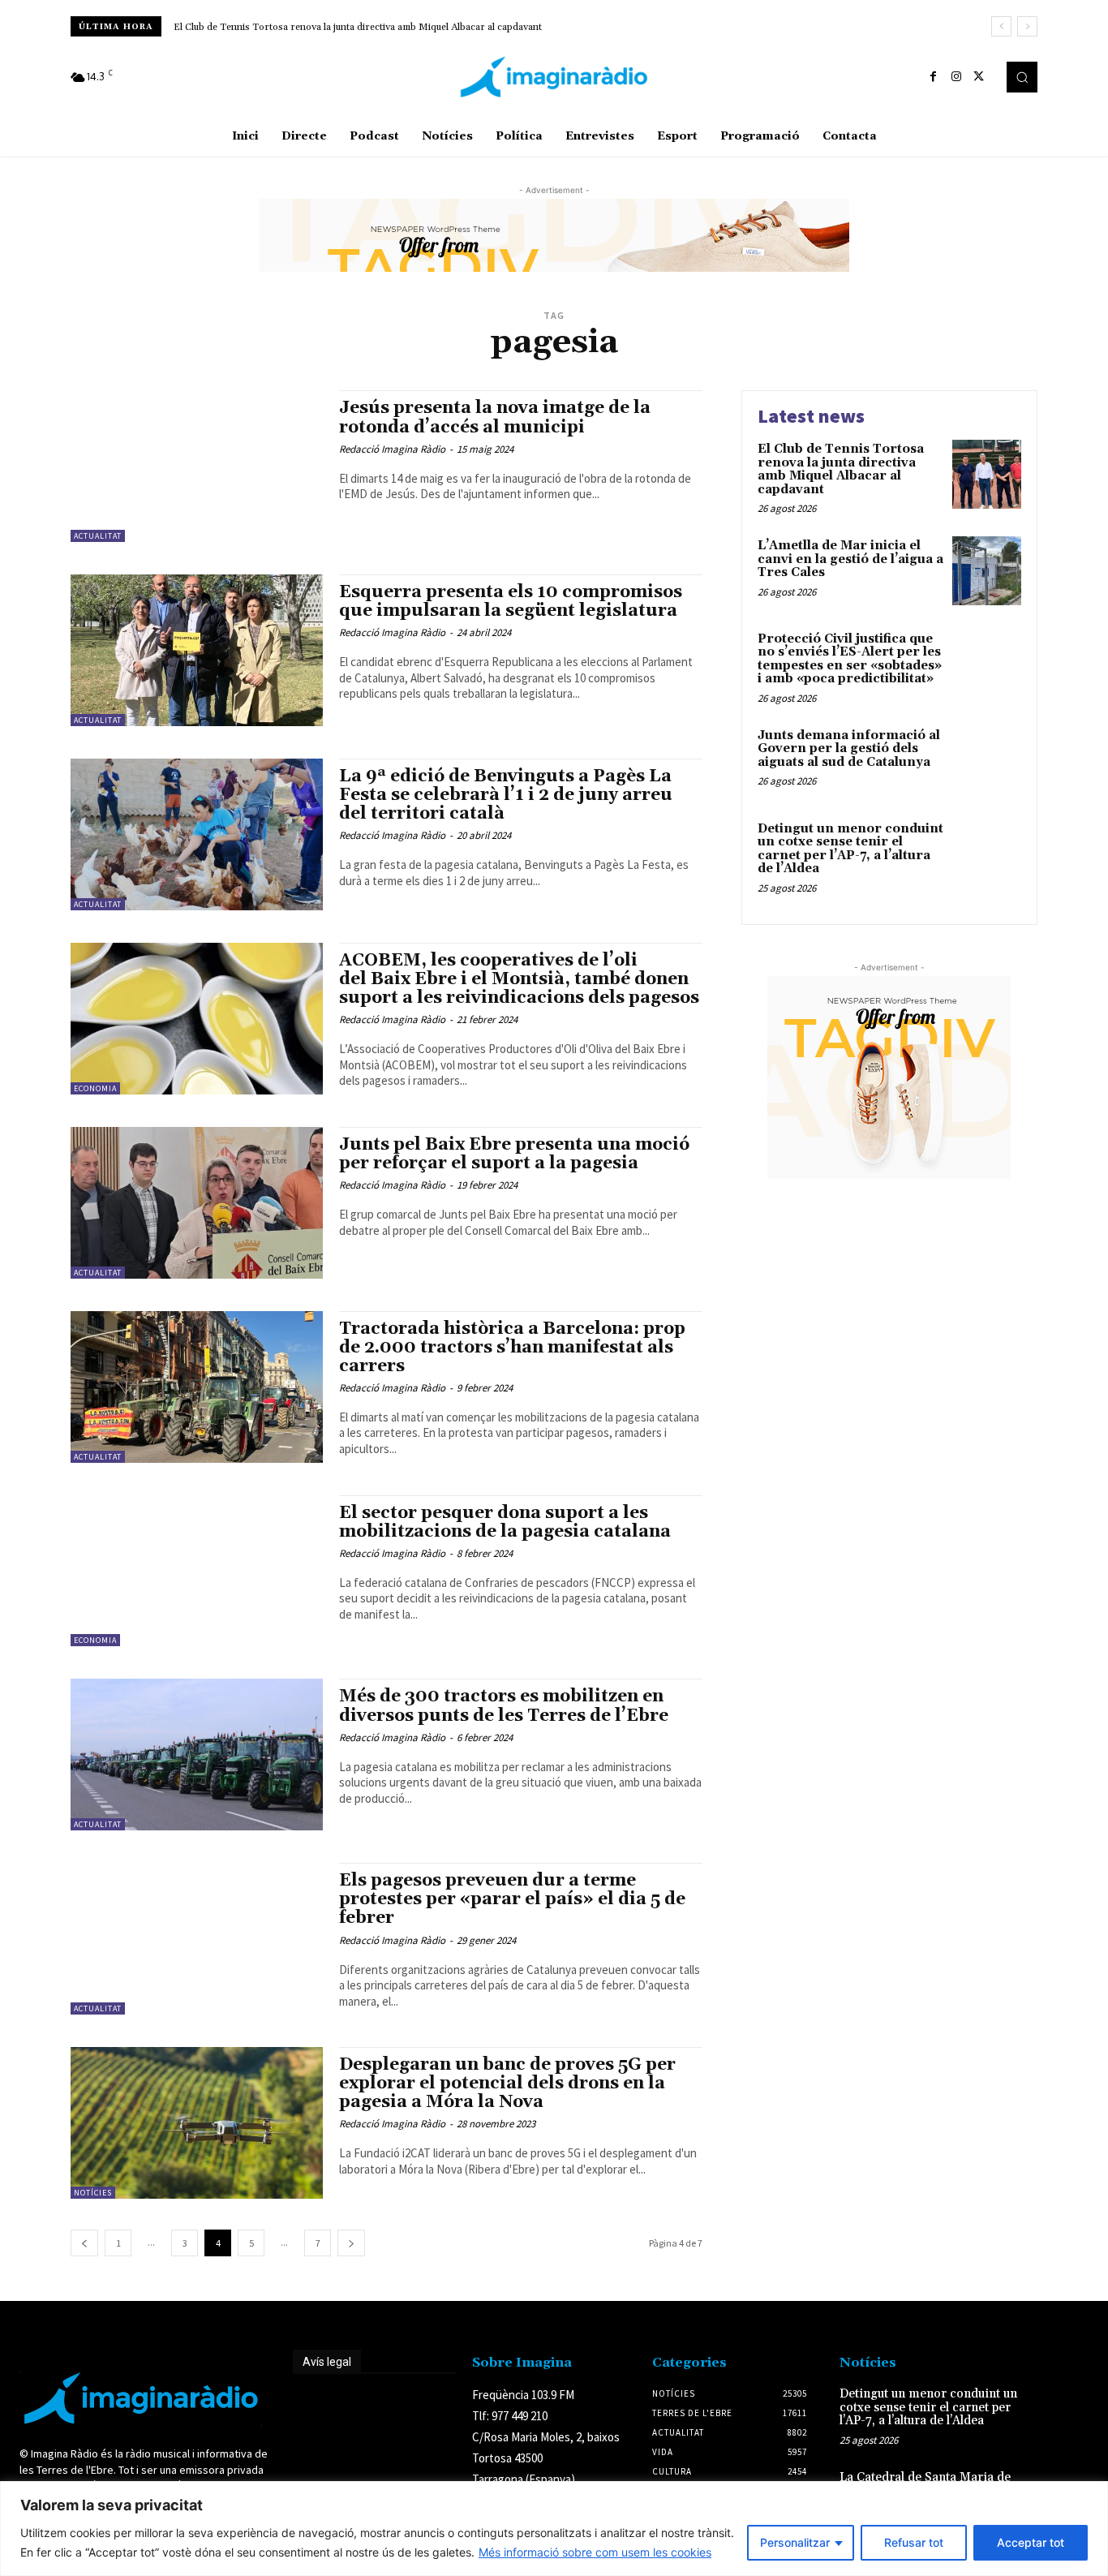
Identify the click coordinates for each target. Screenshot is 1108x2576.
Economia (95, 1088)
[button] (1022, 77)
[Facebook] (934, 77)
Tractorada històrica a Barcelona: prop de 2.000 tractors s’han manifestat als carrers (512, 1348)
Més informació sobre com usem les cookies (595, 2552)
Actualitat (98, 536)
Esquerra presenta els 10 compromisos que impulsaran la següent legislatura (511, 602)
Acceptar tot (1031, 2542)
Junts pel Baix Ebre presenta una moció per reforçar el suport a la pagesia (514, 1154)
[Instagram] (956, 77)
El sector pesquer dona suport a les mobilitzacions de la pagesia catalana (505, 1522)
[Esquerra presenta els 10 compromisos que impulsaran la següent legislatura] (197, 650)
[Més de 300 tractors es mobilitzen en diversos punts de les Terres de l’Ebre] (197, 1755)
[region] (554, 2529)
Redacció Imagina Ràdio (392, 449)
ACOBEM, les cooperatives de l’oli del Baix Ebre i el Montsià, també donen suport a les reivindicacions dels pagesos (519, 979)
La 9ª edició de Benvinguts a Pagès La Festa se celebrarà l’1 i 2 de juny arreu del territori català (506, 795)
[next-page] (351, 2243)
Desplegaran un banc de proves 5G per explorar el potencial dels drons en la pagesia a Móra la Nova (507, 2084)
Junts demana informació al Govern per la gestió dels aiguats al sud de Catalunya (849, 749)
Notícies (93, 2193)
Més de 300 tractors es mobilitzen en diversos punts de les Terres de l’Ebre (506, 1706)
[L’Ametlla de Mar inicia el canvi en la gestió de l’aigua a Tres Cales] (987, 571)
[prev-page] (84, 2243)
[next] (1027, 26)
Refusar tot (914, 2542)
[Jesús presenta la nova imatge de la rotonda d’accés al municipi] (197, 466)
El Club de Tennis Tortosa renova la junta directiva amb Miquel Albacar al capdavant (358, 27)
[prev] (1001, 26)
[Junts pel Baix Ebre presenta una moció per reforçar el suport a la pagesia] (197, 1203)
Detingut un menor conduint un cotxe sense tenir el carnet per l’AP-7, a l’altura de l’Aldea (850, 849)
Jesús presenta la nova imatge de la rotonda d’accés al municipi (495, 417)
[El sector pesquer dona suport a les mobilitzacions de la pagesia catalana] (197, 1571)
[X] (979, 77)
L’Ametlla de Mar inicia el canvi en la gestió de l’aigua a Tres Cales (850, 559)
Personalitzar (795, 2542)
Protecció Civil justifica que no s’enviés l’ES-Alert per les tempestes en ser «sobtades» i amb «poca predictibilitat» (850, 659)
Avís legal (327, 2362)
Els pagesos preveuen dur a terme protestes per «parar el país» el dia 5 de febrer (512, 1899)
